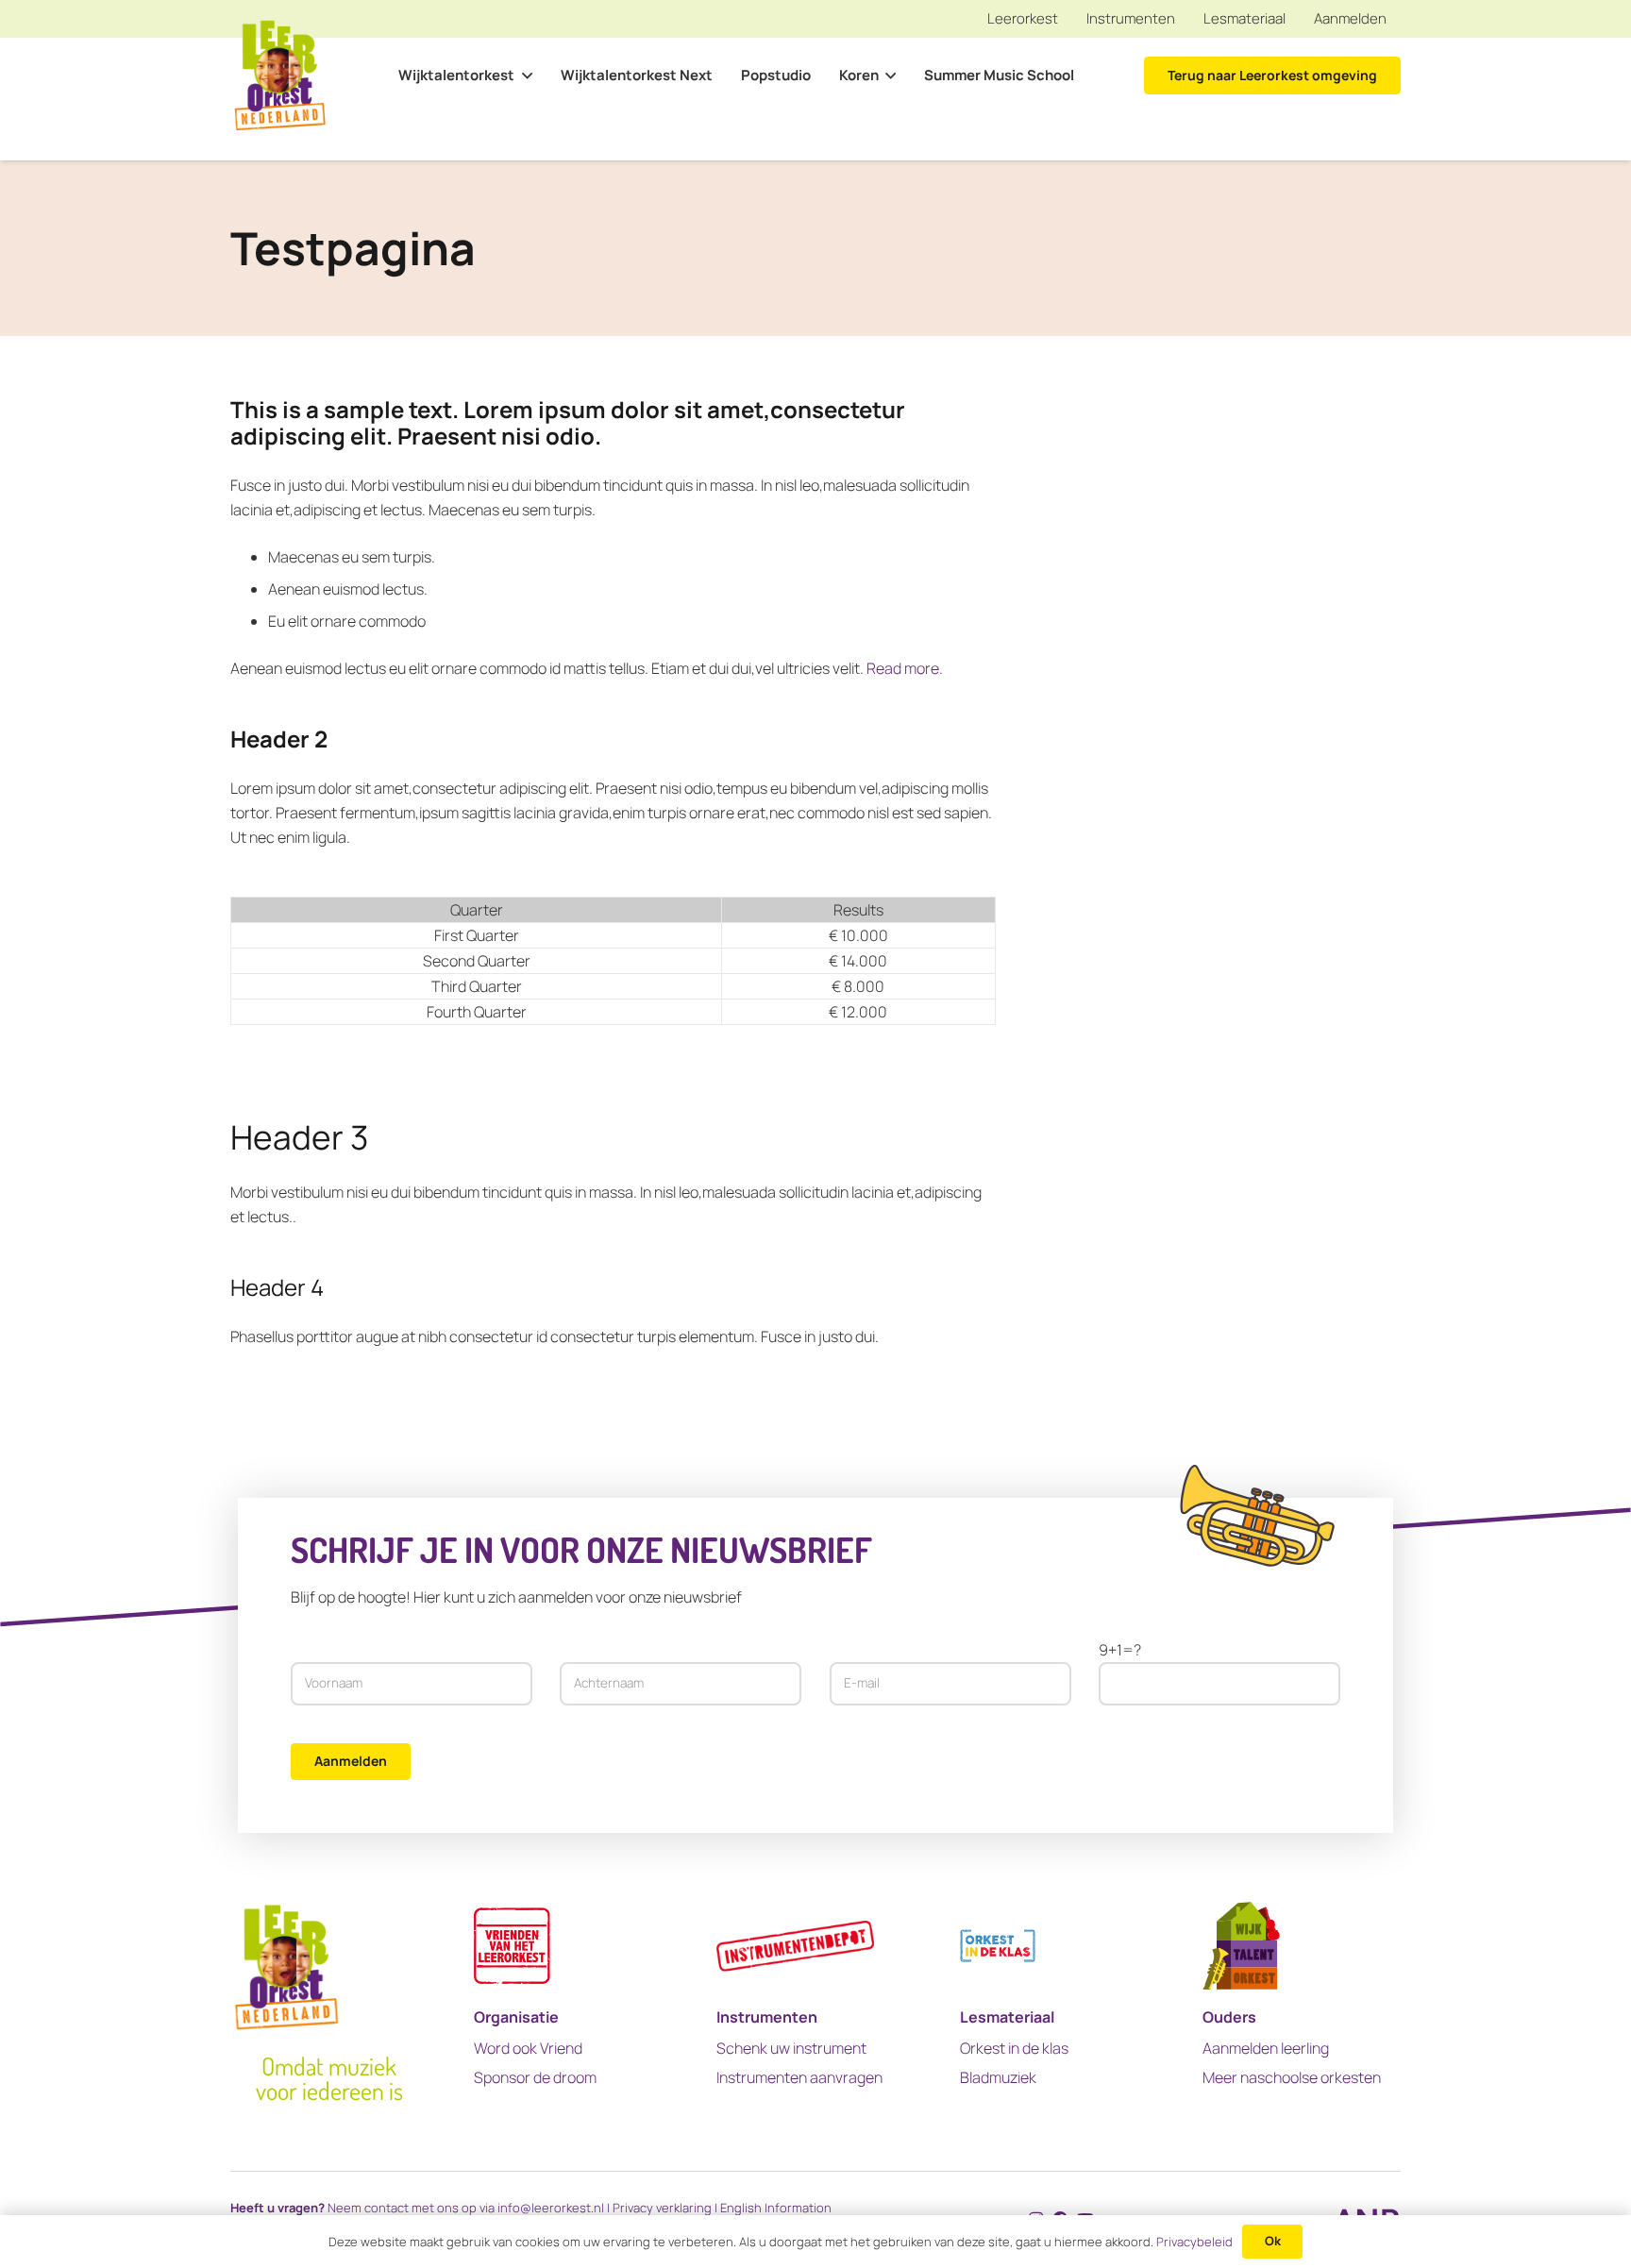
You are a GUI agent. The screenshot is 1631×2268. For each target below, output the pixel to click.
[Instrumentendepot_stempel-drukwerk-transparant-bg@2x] (795, 1946)
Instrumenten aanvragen (799, 2077)
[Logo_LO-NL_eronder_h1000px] (280, 76)
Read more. (905, 668)
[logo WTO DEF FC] (1241, 1946)
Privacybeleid (1194, 2242)
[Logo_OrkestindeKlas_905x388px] (998, 1946)
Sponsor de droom (535, 2077)
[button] (523, 76)
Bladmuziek (998, 2077)
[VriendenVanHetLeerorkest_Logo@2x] (512, 1946)
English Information (776, 2208)
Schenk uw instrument (791, 2048)
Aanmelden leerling (1266, 2048)
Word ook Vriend (528, 2048)
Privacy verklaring (662, 2208)
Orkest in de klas (1014, 2048)
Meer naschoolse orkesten (1292, 2077)
